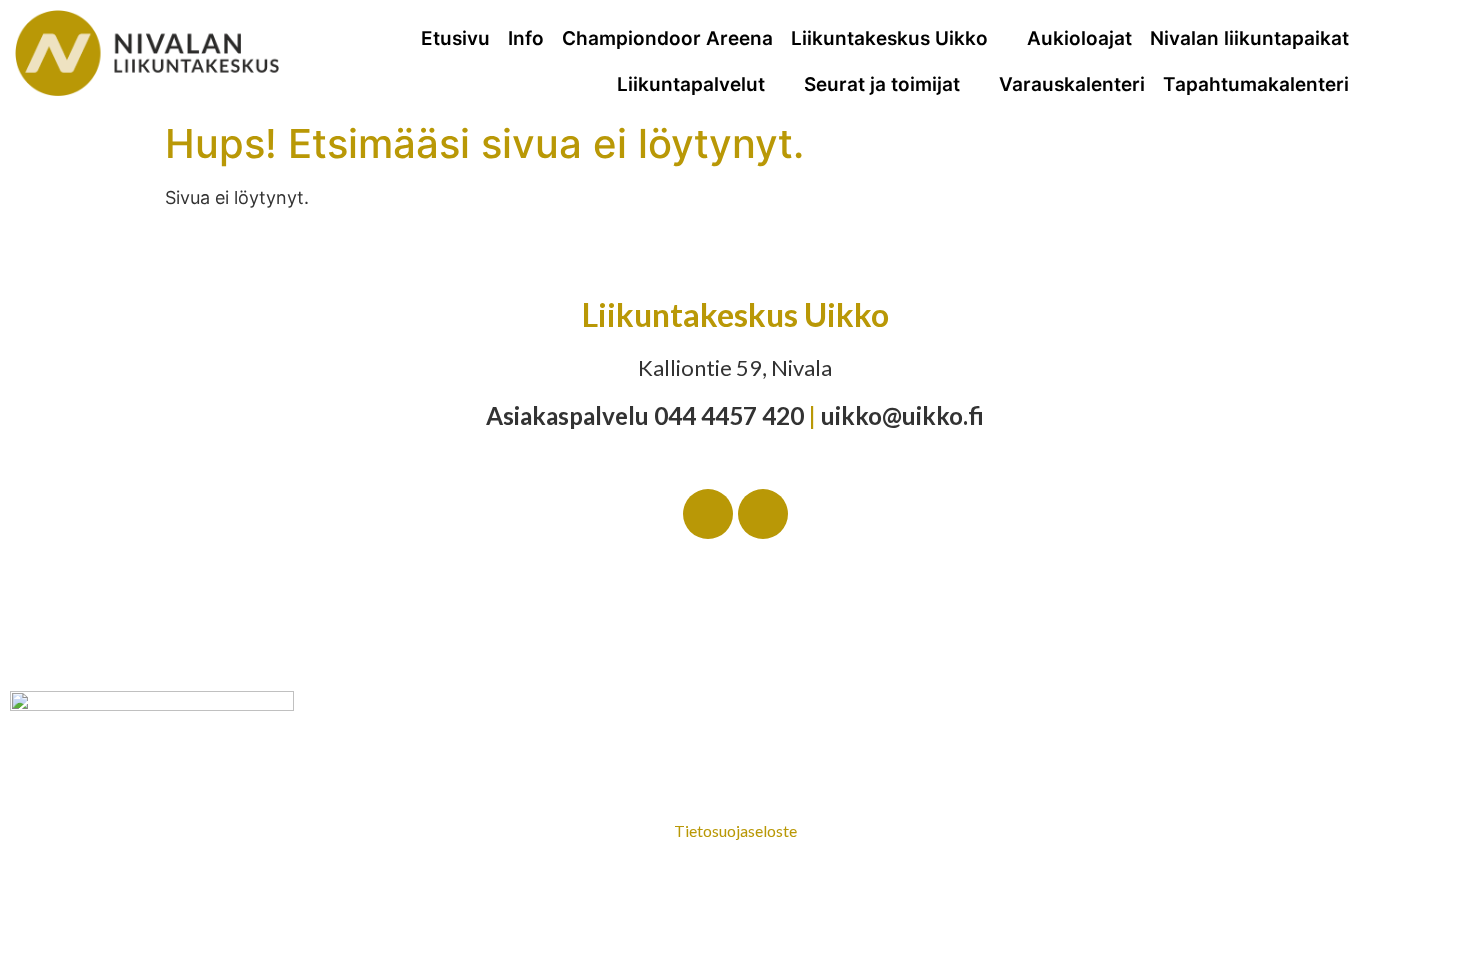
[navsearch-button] (1432, 55)
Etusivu (455, 38)
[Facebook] (708, 514)
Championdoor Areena (667, 38)
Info (526, 38)
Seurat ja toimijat (882, 84)
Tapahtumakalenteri (1256, 84)
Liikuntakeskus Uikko (889, 38)
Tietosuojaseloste (735, 830)
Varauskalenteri (1072, 84)
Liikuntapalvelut (691, 84)
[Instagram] (763, 514)
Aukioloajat (1079, 38)
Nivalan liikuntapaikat (1249, 38)
